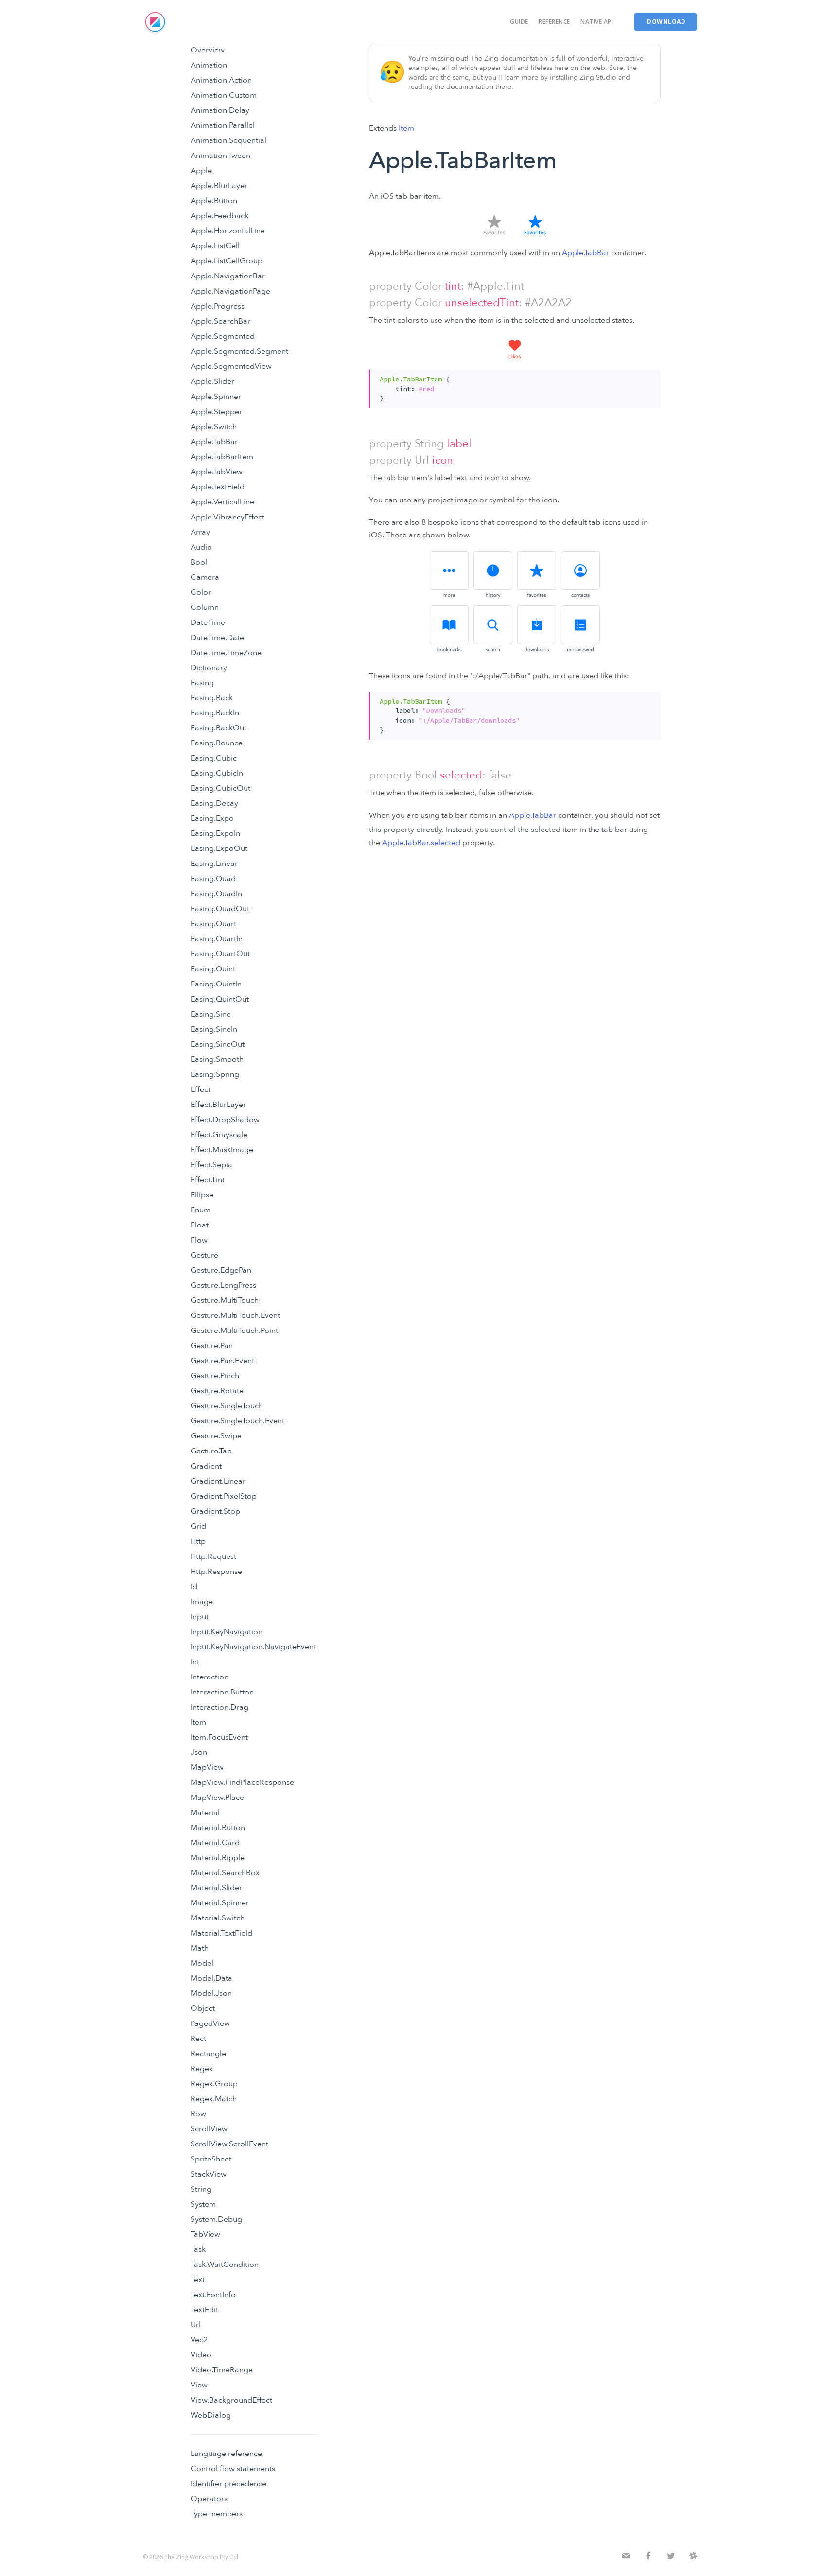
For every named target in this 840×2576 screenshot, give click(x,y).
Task (198, 2249)
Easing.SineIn (214, 1029)
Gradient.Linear (218, 1481)
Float (200, 1225)
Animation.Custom (224, 95)
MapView (207, 1767)
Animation (209, 65)
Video (201, 2355)
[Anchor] (364, 286)
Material (205, 1813)
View (199, 2385)
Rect (198, 2039)
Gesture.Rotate (217, 1391)
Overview (208, 50)
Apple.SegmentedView (231, 366)
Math (200, 1948)
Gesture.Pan (212, 1346)
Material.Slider (216, 1888)
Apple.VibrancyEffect (227, 517)
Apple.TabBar (214, 442)
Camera (205, 577)
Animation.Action (221, 80)
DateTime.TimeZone (226, 653)
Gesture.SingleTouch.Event (237, 1421)
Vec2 (199, 2340)
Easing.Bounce (217, 743)
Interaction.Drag (219, 1707)
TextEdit (204, 2310)
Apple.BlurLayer (219, 186)
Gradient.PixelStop (224, 1496)
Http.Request (213, 1556)
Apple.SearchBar (220, 321)
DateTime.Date (217, 638)
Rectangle (208, 2054)
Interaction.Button (222, 1692)
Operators (209, 2499)
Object (203, 2008)
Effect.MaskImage (222, 1150)
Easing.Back (212, 698)
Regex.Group (214, 2084)
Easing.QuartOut (220, 954)
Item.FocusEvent (219, 1737)
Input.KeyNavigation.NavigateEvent (253, 1647)
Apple (201, 171)
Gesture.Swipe (216, 1436)
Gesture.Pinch (215, 1376)
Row (198, 2114)
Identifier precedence (228, 2484)
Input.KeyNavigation (227, 1632)
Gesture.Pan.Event (222, 1361)
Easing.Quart (213, 924)
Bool (199, 562)
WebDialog (211, 2415)
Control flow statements (233, 2469)
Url (196, 2325)
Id (194, 1587)
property (390, 286)
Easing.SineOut (218, 1044)
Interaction (210, 1677)
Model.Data (211, 1978)
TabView (205, 2234)
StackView (209, 2174)
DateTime (208, 622)
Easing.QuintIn (216, 984)
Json (199, 1752)
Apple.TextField (218, 487)
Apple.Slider (212, 381)
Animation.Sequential (228, 140)
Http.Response (216, 1572)
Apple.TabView (217, 472)
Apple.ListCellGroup (227, 261)
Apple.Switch (214, 427)
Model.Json (211, 1993)
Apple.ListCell (215, 246)
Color (201, 592)
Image (202, 1602)
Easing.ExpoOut (219, 848)
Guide (519, 22)
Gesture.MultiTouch (225, 1300)
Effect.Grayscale (219, 1135)
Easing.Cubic (214, 758)
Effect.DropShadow (225, 1120)
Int (195, 1662)
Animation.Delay (220, 110)
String (201, 2189)
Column (205, 607)
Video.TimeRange (222, 2370)
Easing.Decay (214, 803)
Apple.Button (214, 201)
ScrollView (209, 2129)
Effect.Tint (208, 1180)
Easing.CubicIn (217, 773)
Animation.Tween (220, 156)
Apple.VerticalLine (222, 502)
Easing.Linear (214, 864)
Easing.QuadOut (220, 909)
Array (200, 532)
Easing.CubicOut (220, 788)
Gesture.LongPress (223, 1285)
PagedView (210, 2023)
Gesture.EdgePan (221, 1270)
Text (198, 2280)
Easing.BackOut (219, 728)
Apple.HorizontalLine (228, 231)
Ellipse (202, 1195)
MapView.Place (217, 1798)
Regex (202, 2069)
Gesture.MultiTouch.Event (235, 1315)
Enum (201, 1210)
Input (200, 1617)
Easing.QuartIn (217, 939)
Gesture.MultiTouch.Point (234, 1331)
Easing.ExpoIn (215, 833)
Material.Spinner (220, 1903)
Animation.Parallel (223, 125)
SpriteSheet (211, 2159)
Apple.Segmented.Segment (239, 351)
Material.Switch (218, 1918)
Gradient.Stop (215, 1511)
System (203, 2204)
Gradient (206, 1466)
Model (202, 1963)
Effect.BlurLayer (218, 1105)
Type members (217, 2514)
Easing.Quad (213, 879)
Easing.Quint (213, 969)
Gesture (204, 1255)
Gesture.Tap (211, 1451)
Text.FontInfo (213, 2295)
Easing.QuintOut (220, 999)
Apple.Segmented (223, 336)
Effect (201, 1089)
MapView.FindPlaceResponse (242, 1782)
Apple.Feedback (219, 216)
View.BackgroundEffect (231, 2400)
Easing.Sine (211, 1014)
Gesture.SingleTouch (227, 1406)
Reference (554, 22)
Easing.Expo (212, 818)
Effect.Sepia (211, 1165)
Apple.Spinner (216, 397)
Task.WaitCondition (225, 2265)
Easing (202, 683)
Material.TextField (221, 1933)
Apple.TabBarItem (222, 457)
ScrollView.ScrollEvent (229, 2144)
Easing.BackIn (215, 713)
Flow (199, 1240)
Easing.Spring (215, 1074)
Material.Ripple (218, 1858)
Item (198, 1722)
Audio (201, 547)
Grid (198, 1526)
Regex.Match (214, 2099)
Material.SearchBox (225, 1873)
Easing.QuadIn (216, 894)
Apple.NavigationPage (230, 291)
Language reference (226, 2454)
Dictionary (209, 668)
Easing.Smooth (217, 1059)
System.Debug (216, 2219)
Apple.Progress (218, 306)
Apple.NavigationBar (228, 276)
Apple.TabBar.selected (421, 843)
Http (198, 1541)
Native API (597, 22)
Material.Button (218, 1828)
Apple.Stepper (216, 412)
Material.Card (215, 1843)
